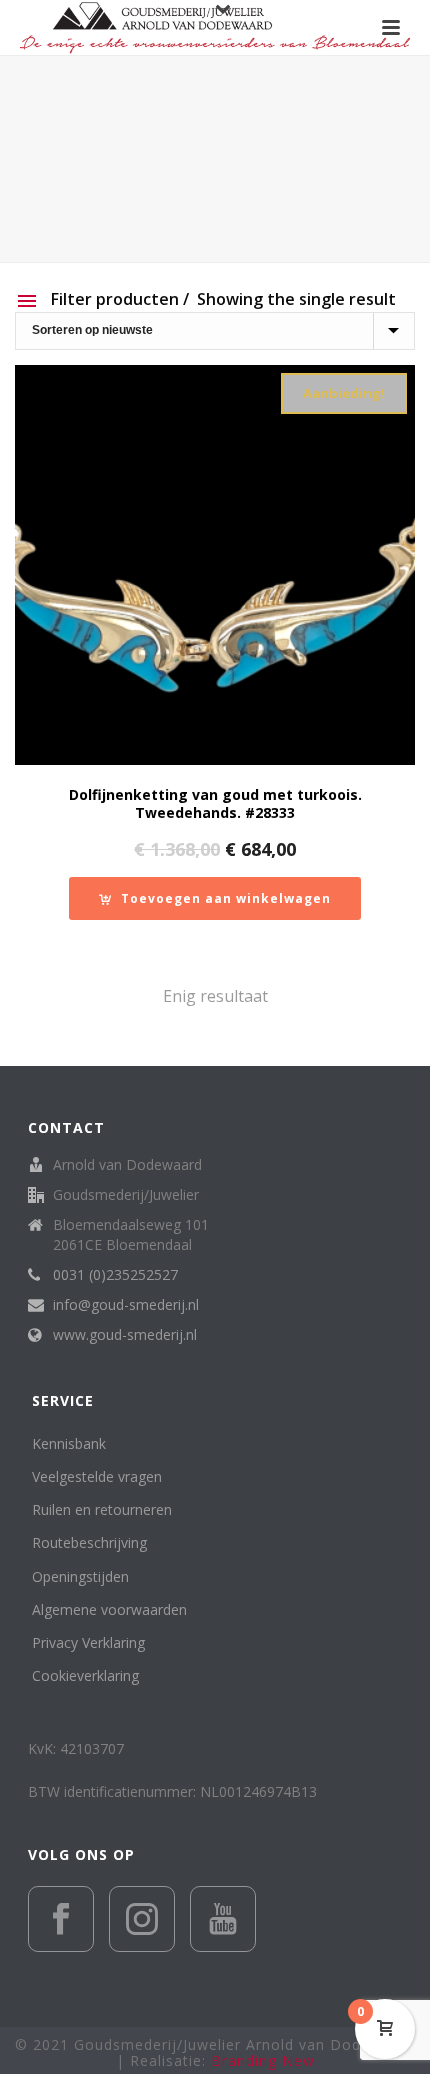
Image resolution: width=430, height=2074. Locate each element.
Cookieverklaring (85, 1675)
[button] (215, 898)
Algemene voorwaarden (109, 1609)
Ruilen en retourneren (102, 1509)
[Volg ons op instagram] (142, 1919)
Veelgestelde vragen (97, 1476)
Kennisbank (69, 1443)
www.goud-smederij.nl (125, 1335)
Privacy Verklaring (88, 1642)
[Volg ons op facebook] (61, 1919)
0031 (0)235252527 (115, 1275)
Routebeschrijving (89, 1542)
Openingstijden (80, 1576)
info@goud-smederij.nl (126, 1305)
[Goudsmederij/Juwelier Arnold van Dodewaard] (215, 27)
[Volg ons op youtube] (223, 1919)
